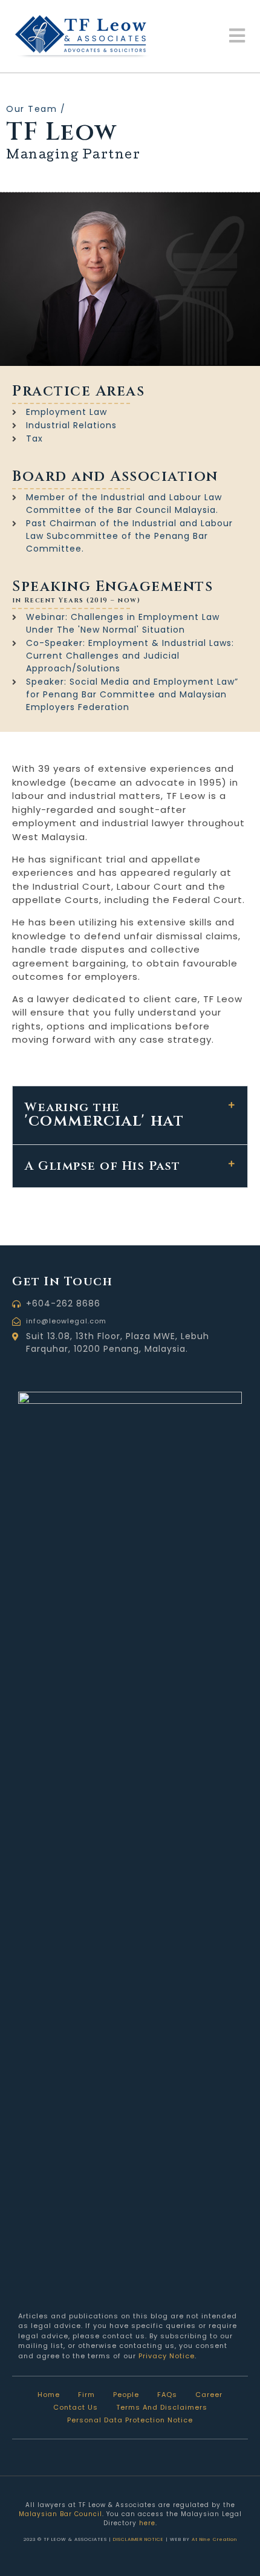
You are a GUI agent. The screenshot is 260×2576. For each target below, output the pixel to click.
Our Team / (36, 109)
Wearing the (104, 1114)
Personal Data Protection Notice (130, 2420)
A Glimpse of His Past (103, 1166)
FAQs (167, 2395)
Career (209, 2395)
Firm (86, 2395)
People (126, 2395)
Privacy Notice (167, 2356)
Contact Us (76, 2407)
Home (49, 2395)
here (147, 2523)
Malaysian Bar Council (60, 2514)
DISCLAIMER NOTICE (138, 2539)
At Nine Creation (214, 2539)
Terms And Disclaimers (162, 2407)
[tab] (130, 1115)
